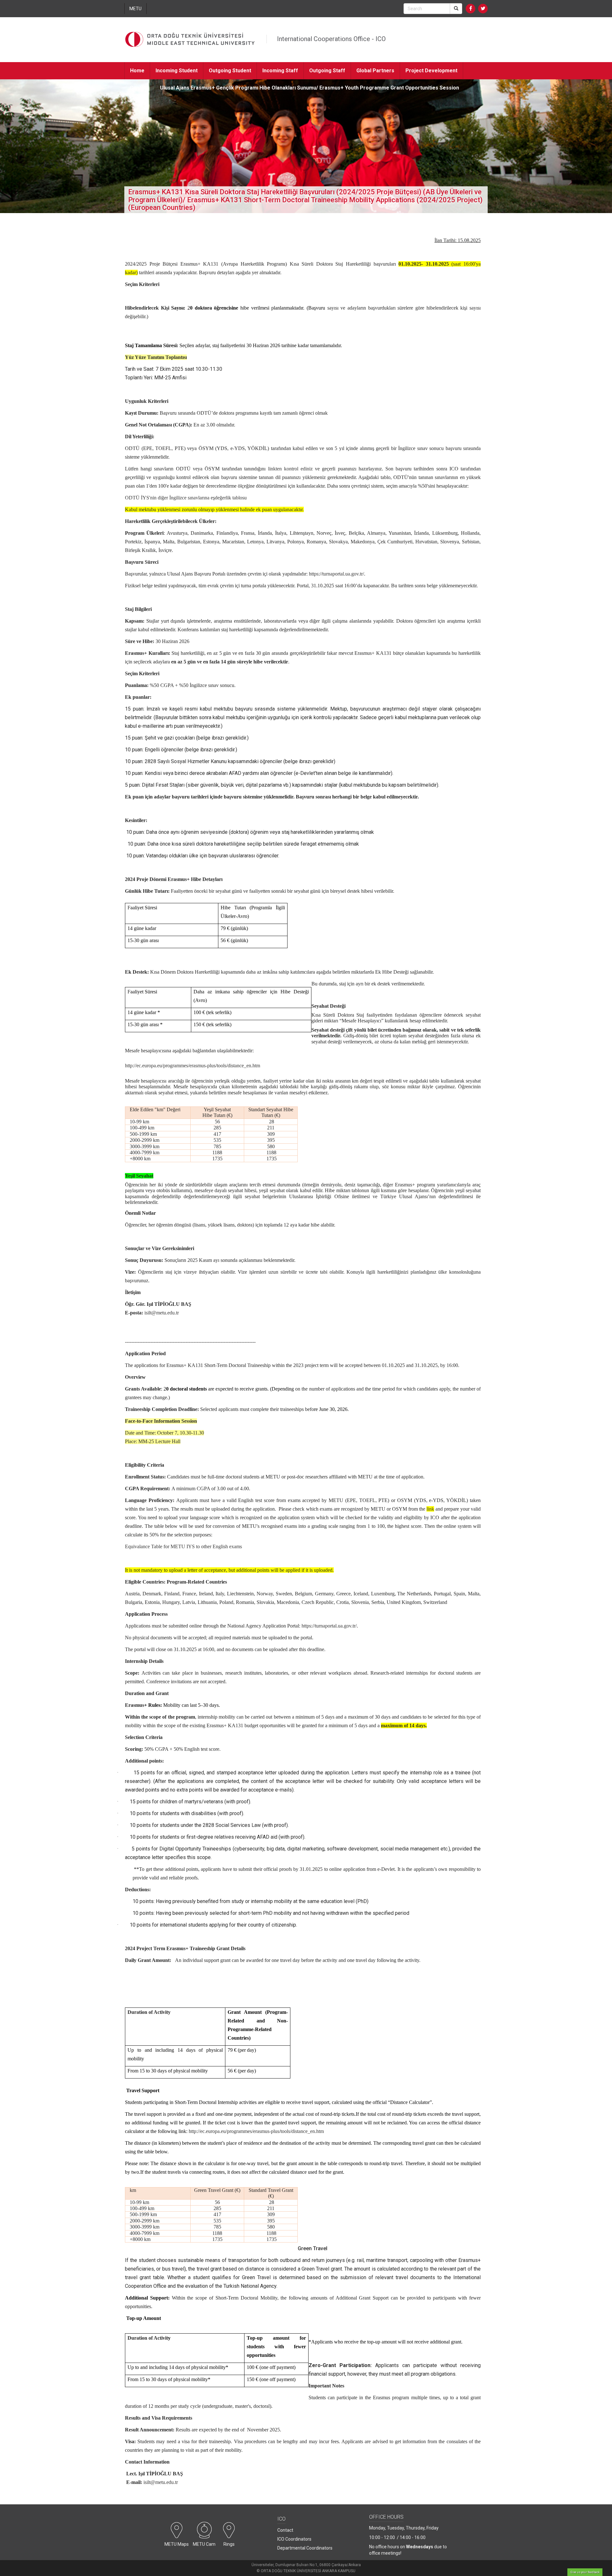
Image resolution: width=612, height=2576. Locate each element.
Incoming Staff (280, 71)
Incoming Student (177, 71)
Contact (139, 88)
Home (137, 71)
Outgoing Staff (327, 71)
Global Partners (375, 71)
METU (135, 9)
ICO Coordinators (294, 2539)
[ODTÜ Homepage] (190, 40)
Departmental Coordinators (305, 2548)
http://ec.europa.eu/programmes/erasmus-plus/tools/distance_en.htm (256, 2131)
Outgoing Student (230, 71)
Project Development (431, 71)
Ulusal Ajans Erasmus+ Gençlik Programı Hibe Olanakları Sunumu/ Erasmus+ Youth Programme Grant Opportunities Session (310, 88)
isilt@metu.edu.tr (162, 1313)
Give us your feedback (585, 2572)
